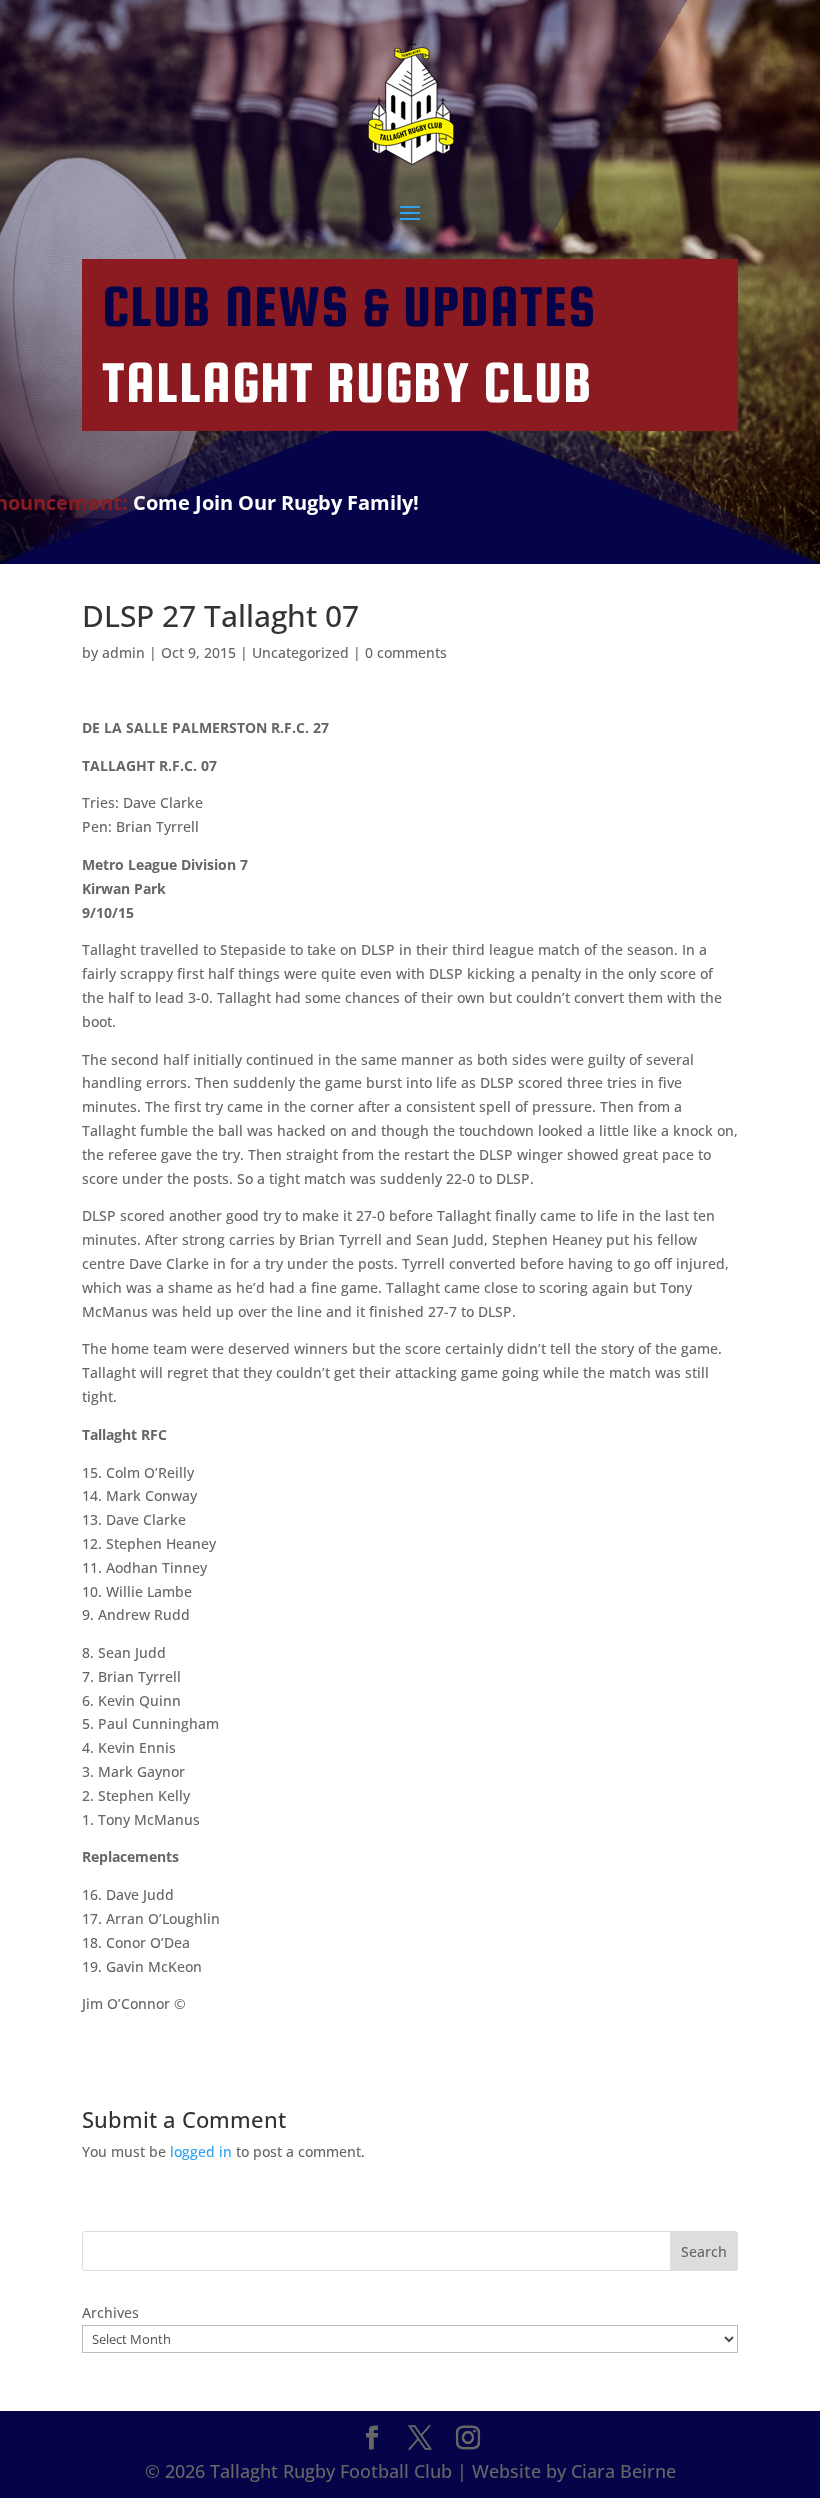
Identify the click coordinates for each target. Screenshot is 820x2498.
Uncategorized (300, 652)
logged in (201, 2151)
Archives (110, 2312)
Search (704, 2251)
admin (123, 652)
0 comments (406, 652)
